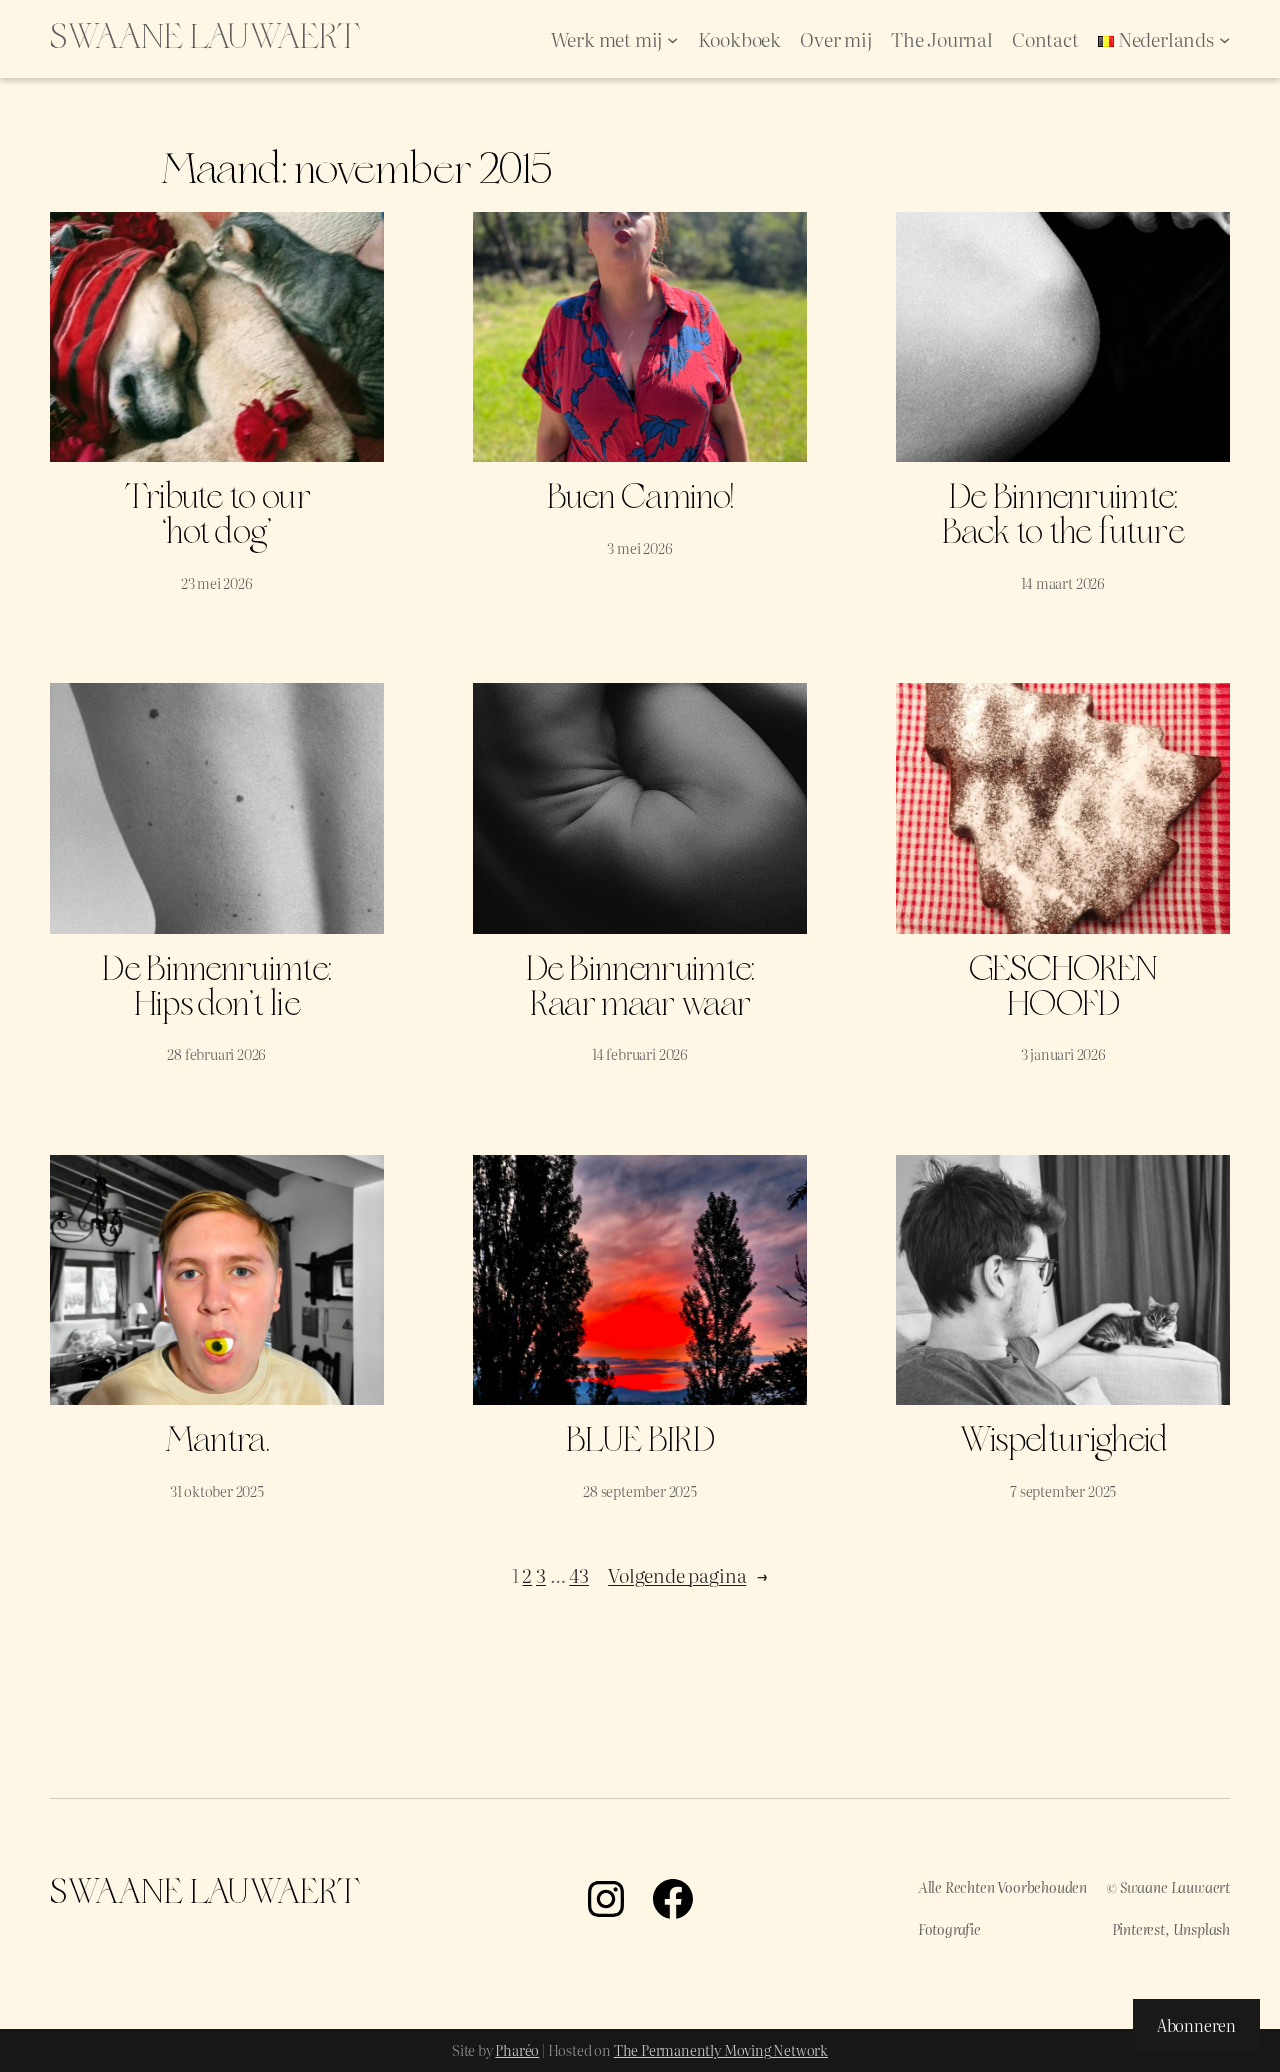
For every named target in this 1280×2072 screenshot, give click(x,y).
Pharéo (517, 2050)
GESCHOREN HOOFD (1063, 988)
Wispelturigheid (1063, 1441)
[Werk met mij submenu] (672, 38)
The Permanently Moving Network (721, 2050)
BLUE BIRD (640, 1441)
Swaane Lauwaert (205, 38)
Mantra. (217, 1441)
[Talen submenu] (1224, 38)
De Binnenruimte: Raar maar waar (640, 988)
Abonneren (1196, 2025)
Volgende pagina (688, 1575)
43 (579, 1575)
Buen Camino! (640, 498)
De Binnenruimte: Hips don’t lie (216, 988)
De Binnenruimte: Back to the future (1063, 516)
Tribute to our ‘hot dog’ (217, 516)
